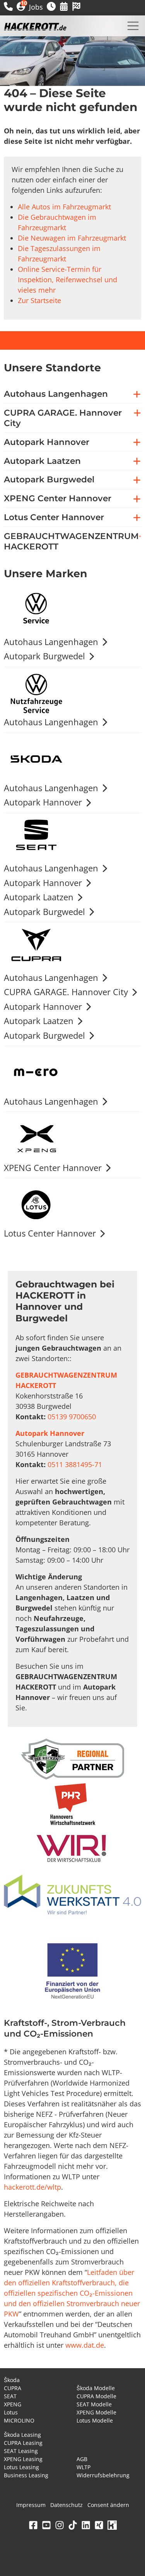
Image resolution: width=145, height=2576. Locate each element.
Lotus (11, 2412)
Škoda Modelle (96, 2388)
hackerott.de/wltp (32, 2187)
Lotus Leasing (21, 2467)
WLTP (84, 2467)
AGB (82, 2459)
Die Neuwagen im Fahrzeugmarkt (72, 238)
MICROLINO (19, 2420)
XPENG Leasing (23, 2459)
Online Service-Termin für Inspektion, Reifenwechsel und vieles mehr (67, 280)
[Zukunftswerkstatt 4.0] (72, 1896)
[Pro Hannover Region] (73, 1804)
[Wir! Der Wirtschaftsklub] (73, 1849)
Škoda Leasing (22, 2435)
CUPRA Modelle (96, 2396)
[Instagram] (60, 2525)
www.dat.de (85, 2345)
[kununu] (112, 2525)
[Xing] (99, 2525)
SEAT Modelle (94, 2404)
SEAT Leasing (21, 2451)
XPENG (13, 2404)
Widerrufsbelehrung (103, 2475)
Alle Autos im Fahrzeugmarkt (64, 207)
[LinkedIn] (86, 2525)
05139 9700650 (72, 1417)
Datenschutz (67, 2505)
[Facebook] (33, 2525)
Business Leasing (26, 2475)
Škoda (12, 2380)
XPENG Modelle (96, 2412)
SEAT (10, 2396)
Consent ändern (108, 2505)
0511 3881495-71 (75, 1464)
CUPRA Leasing (23, 2443)
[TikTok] (73, 2525)
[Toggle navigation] (133, 26)
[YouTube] (46, 2525)
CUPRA (13, 2388)
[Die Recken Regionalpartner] (72, 1759)
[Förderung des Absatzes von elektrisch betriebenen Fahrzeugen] (73, 1972)
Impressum (31, 2505)
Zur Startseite (39, 300)
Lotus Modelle (95, 2420)
